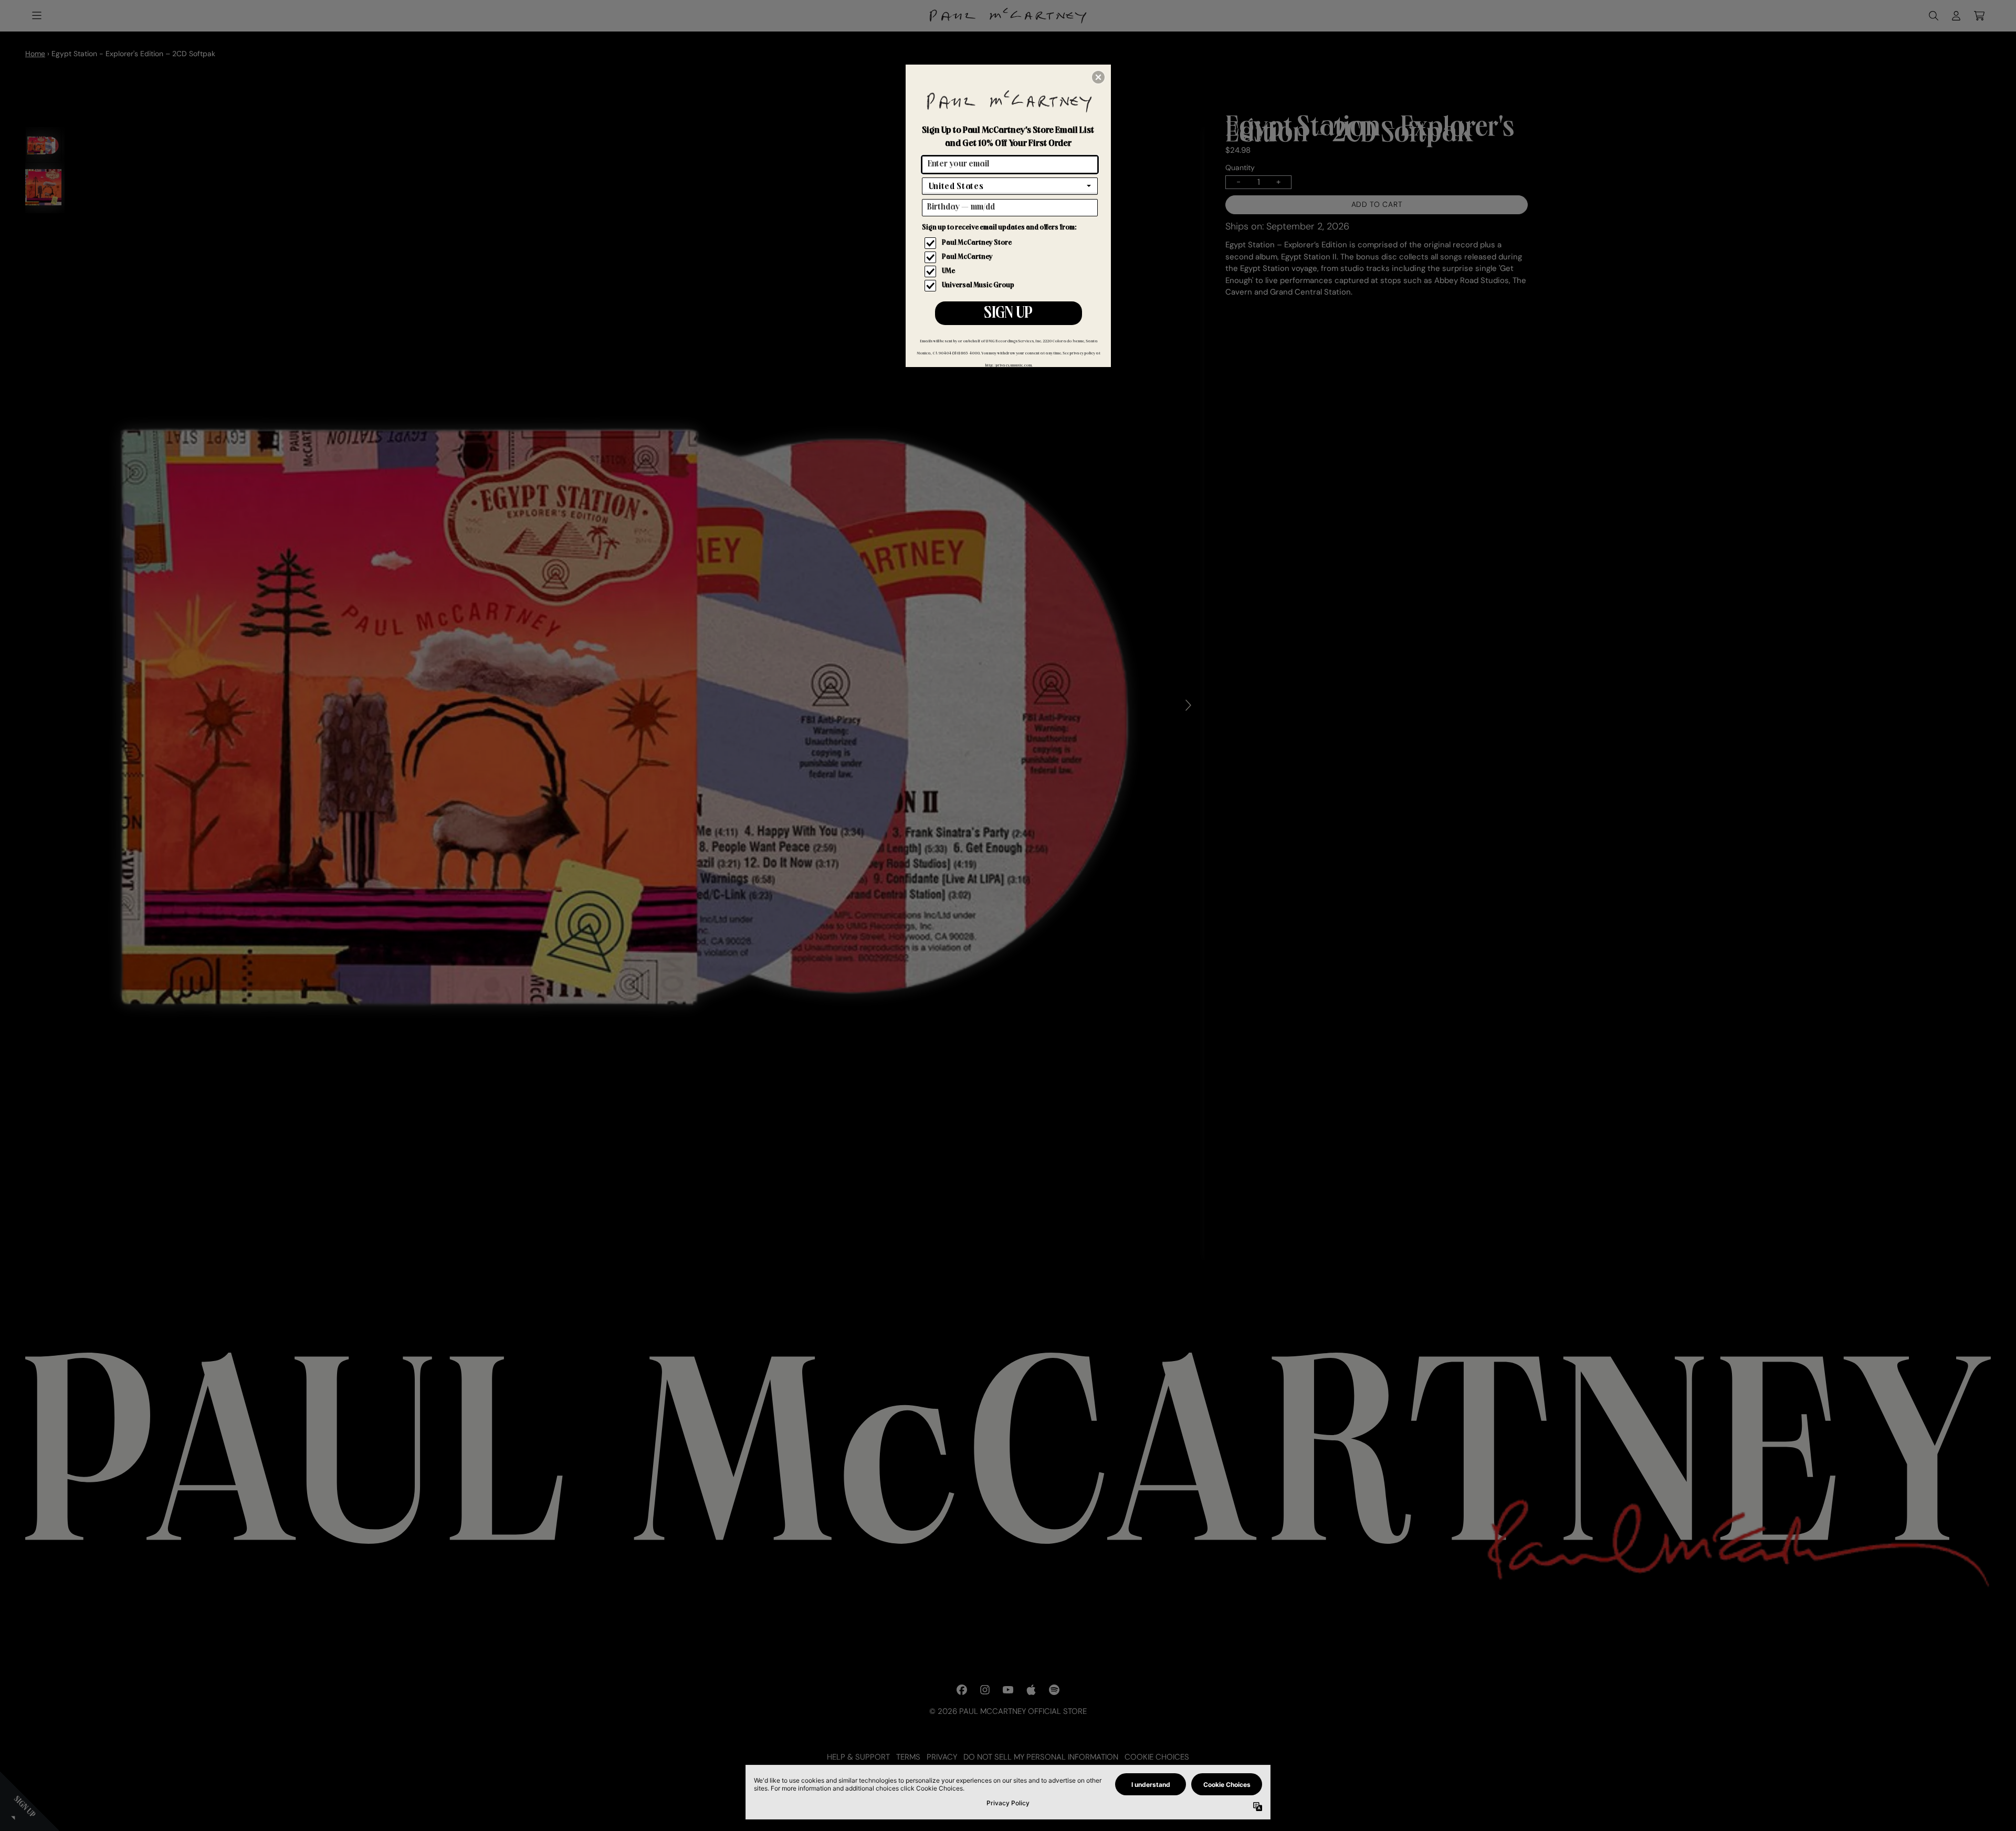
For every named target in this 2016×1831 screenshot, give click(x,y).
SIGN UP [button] (1008, 314)
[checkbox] (1011, 243)
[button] (1098, 77)
